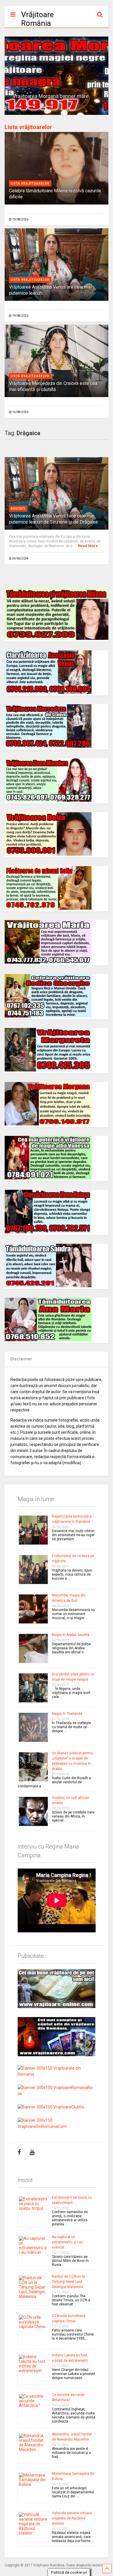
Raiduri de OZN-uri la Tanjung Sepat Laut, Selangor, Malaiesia (68, 2282)
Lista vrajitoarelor (30, 183)
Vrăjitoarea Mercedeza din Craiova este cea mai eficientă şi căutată (53, 386)
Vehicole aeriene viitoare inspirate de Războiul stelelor (72, 2518)
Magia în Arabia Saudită (71, 1635)
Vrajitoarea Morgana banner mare (51, 96)
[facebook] (19, 2152)
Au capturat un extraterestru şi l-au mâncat (67, 2242)
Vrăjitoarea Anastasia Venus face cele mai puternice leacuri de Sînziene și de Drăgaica (53, 519)
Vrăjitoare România (37, 19)
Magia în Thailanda (67, 1714)
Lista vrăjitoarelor (28, 127)
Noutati (18, 509)
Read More (88, 546)
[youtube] (32, 2152)
